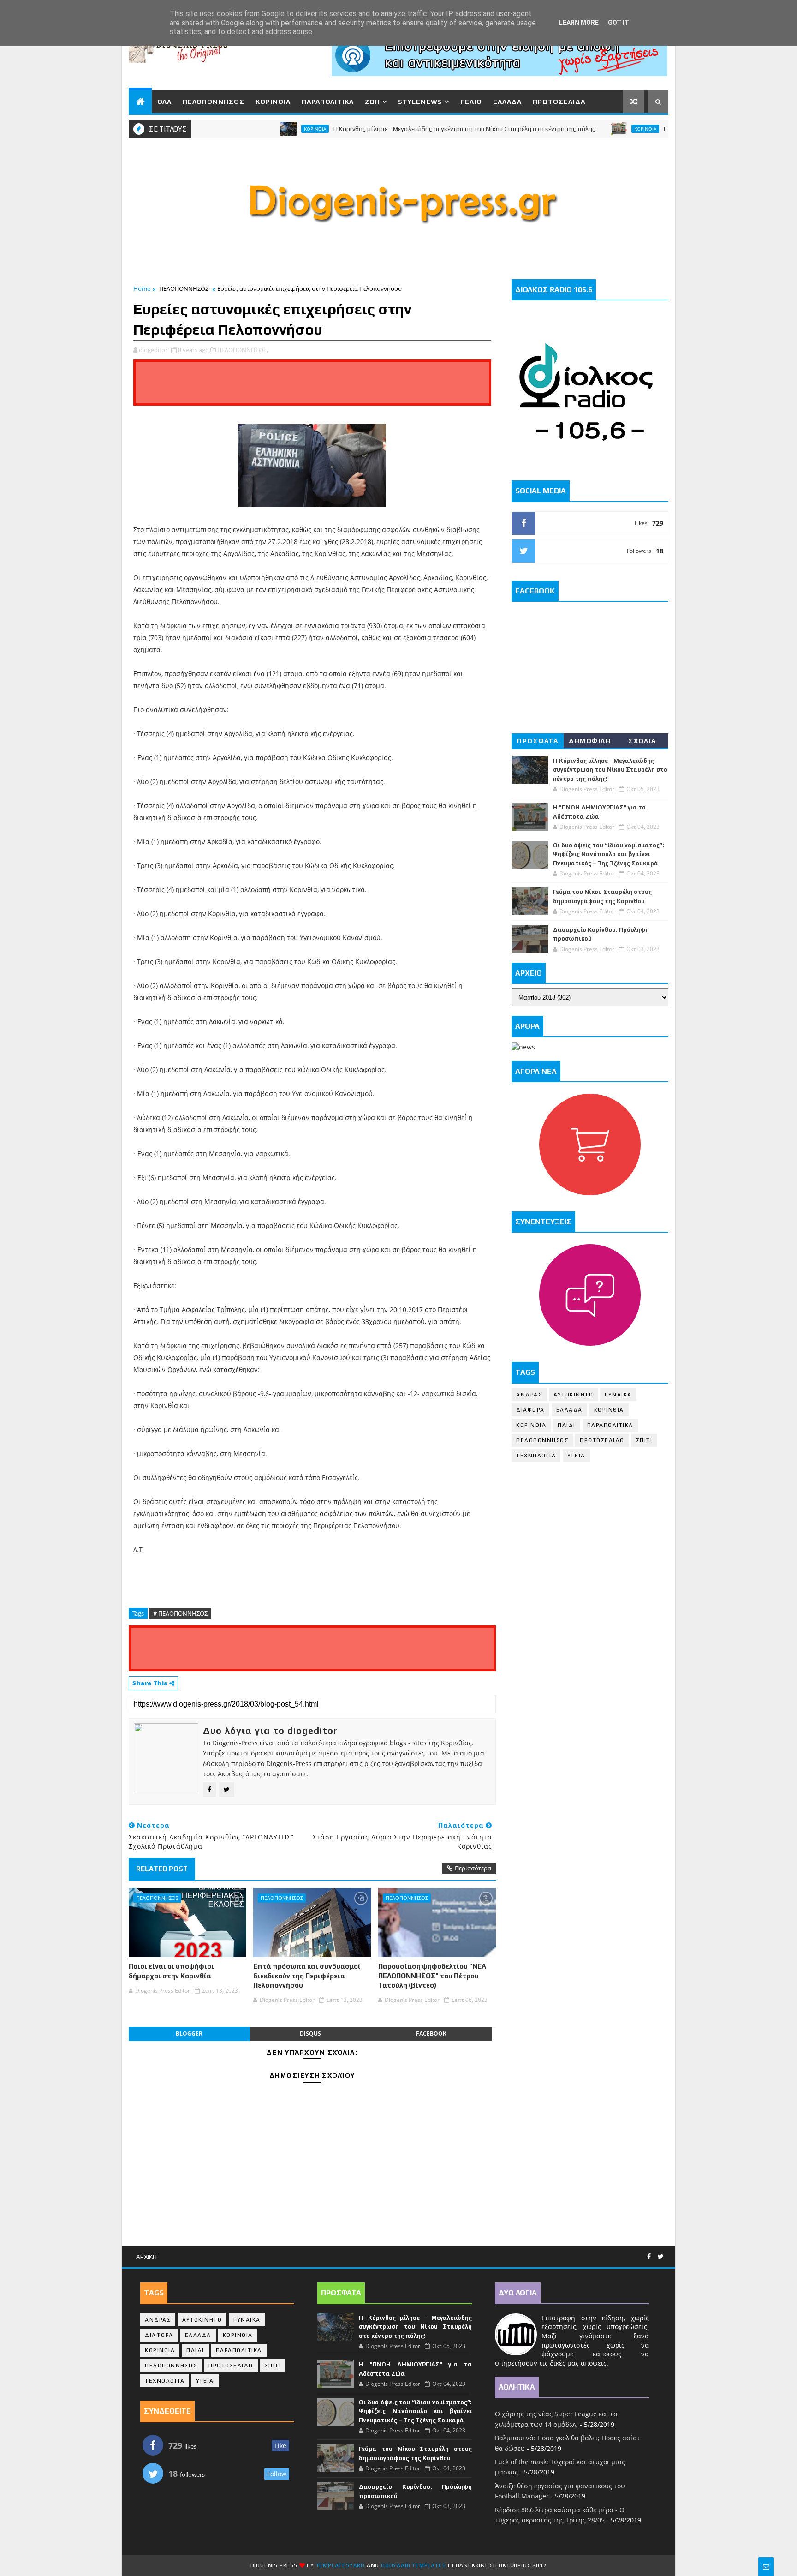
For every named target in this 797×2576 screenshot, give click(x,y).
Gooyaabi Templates (413, 2565)
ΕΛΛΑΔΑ (507, 102)
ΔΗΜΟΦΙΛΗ (590, 741)
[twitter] (661, 2257)
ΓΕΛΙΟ (471, 102)
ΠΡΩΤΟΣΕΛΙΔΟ (602, 1440)
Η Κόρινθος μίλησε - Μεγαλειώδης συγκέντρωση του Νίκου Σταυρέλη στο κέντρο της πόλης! (413, 129)
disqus (310, 2034)
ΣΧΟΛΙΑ (642, 741)
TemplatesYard (340, 2565)
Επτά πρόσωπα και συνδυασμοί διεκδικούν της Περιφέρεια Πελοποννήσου (307, 1976)
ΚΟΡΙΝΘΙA (531, 1425)
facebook (431, 2034)
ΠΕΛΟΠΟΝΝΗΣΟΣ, (243, 350)
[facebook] (649, 2257)
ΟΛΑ (164, 102)
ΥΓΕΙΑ (576, 1456)
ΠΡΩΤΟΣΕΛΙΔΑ (559, 102)
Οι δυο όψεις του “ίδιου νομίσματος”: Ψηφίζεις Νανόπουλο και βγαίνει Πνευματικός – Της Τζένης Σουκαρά (609, 854)
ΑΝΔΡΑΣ (529, 1395)
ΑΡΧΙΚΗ (146, 2257)
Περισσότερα (473, 1868)
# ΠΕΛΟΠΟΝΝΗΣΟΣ (180, 1613)
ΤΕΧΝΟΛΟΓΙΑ (536, 1456)
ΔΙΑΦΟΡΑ (530, 1410)
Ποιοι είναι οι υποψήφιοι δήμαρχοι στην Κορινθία (171, 1971)
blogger (189, 2034)
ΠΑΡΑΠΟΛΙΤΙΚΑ (328, 102)
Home (142, 288)
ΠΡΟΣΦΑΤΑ (538, 741)
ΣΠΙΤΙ (644, 1440)
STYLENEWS (420, 102)
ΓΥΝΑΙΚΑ (618, 1395)
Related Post (162, 1869)
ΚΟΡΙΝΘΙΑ (273, 102)
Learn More (579, 23)
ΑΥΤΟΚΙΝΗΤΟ (573, 1395)
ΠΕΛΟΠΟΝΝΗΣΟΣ (214, 102)
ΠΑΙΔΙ (567, 1425)
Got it (619, 23)
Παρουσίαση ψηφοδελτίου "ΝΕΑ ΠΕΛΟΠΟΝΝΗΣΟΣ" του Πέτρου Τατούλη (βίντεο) (432, 1976)
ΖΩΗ (372, 102)
